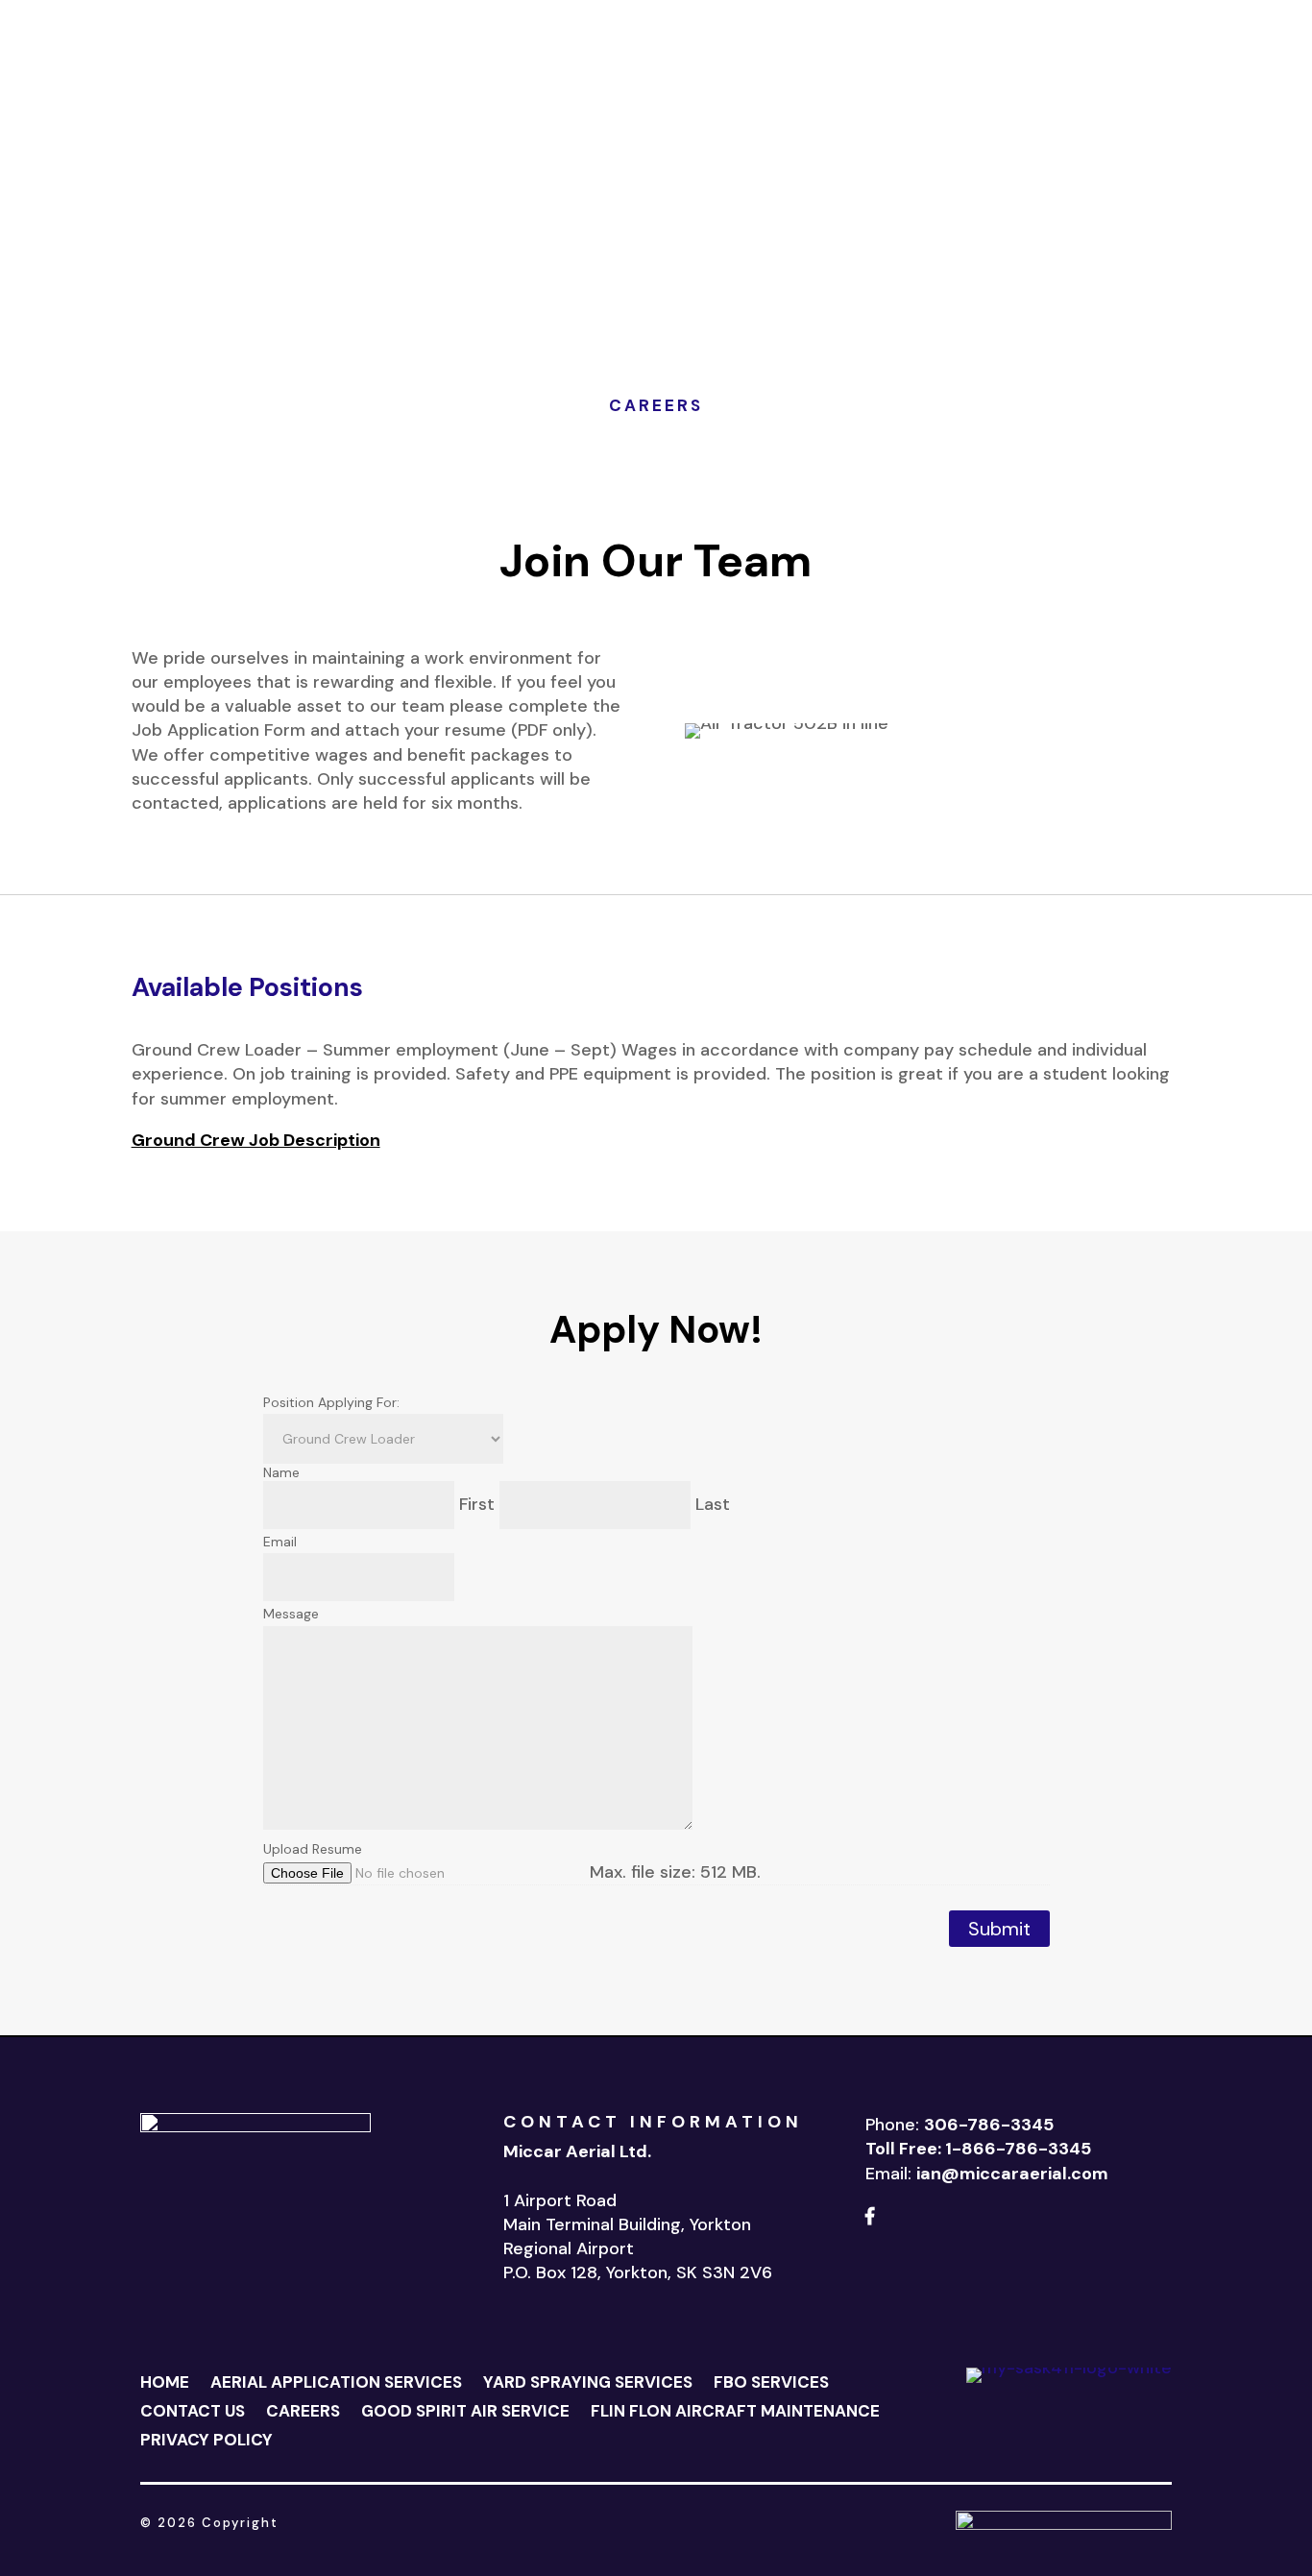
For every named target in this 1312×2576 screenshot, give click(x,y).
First (477, 1504)
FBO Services (606, 69)
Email (280, 1542)
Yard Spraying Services (588, 2384)
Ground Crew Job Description (256, 1140)
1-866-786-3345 (1018, 2149)
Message (291, 1614)
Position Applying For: (331, 1402)
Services (490, 69)
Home (420, 69)
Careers (700, 69)
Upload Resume (313, 1849)
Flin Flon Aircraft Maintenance (656, 98)
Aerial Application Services (336, 2384)
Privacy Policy (207, 2442)
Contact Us (1180, 82)
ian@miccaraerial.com (1012, 2174)
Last (713, 1504)
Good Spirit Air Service (830, 69)
